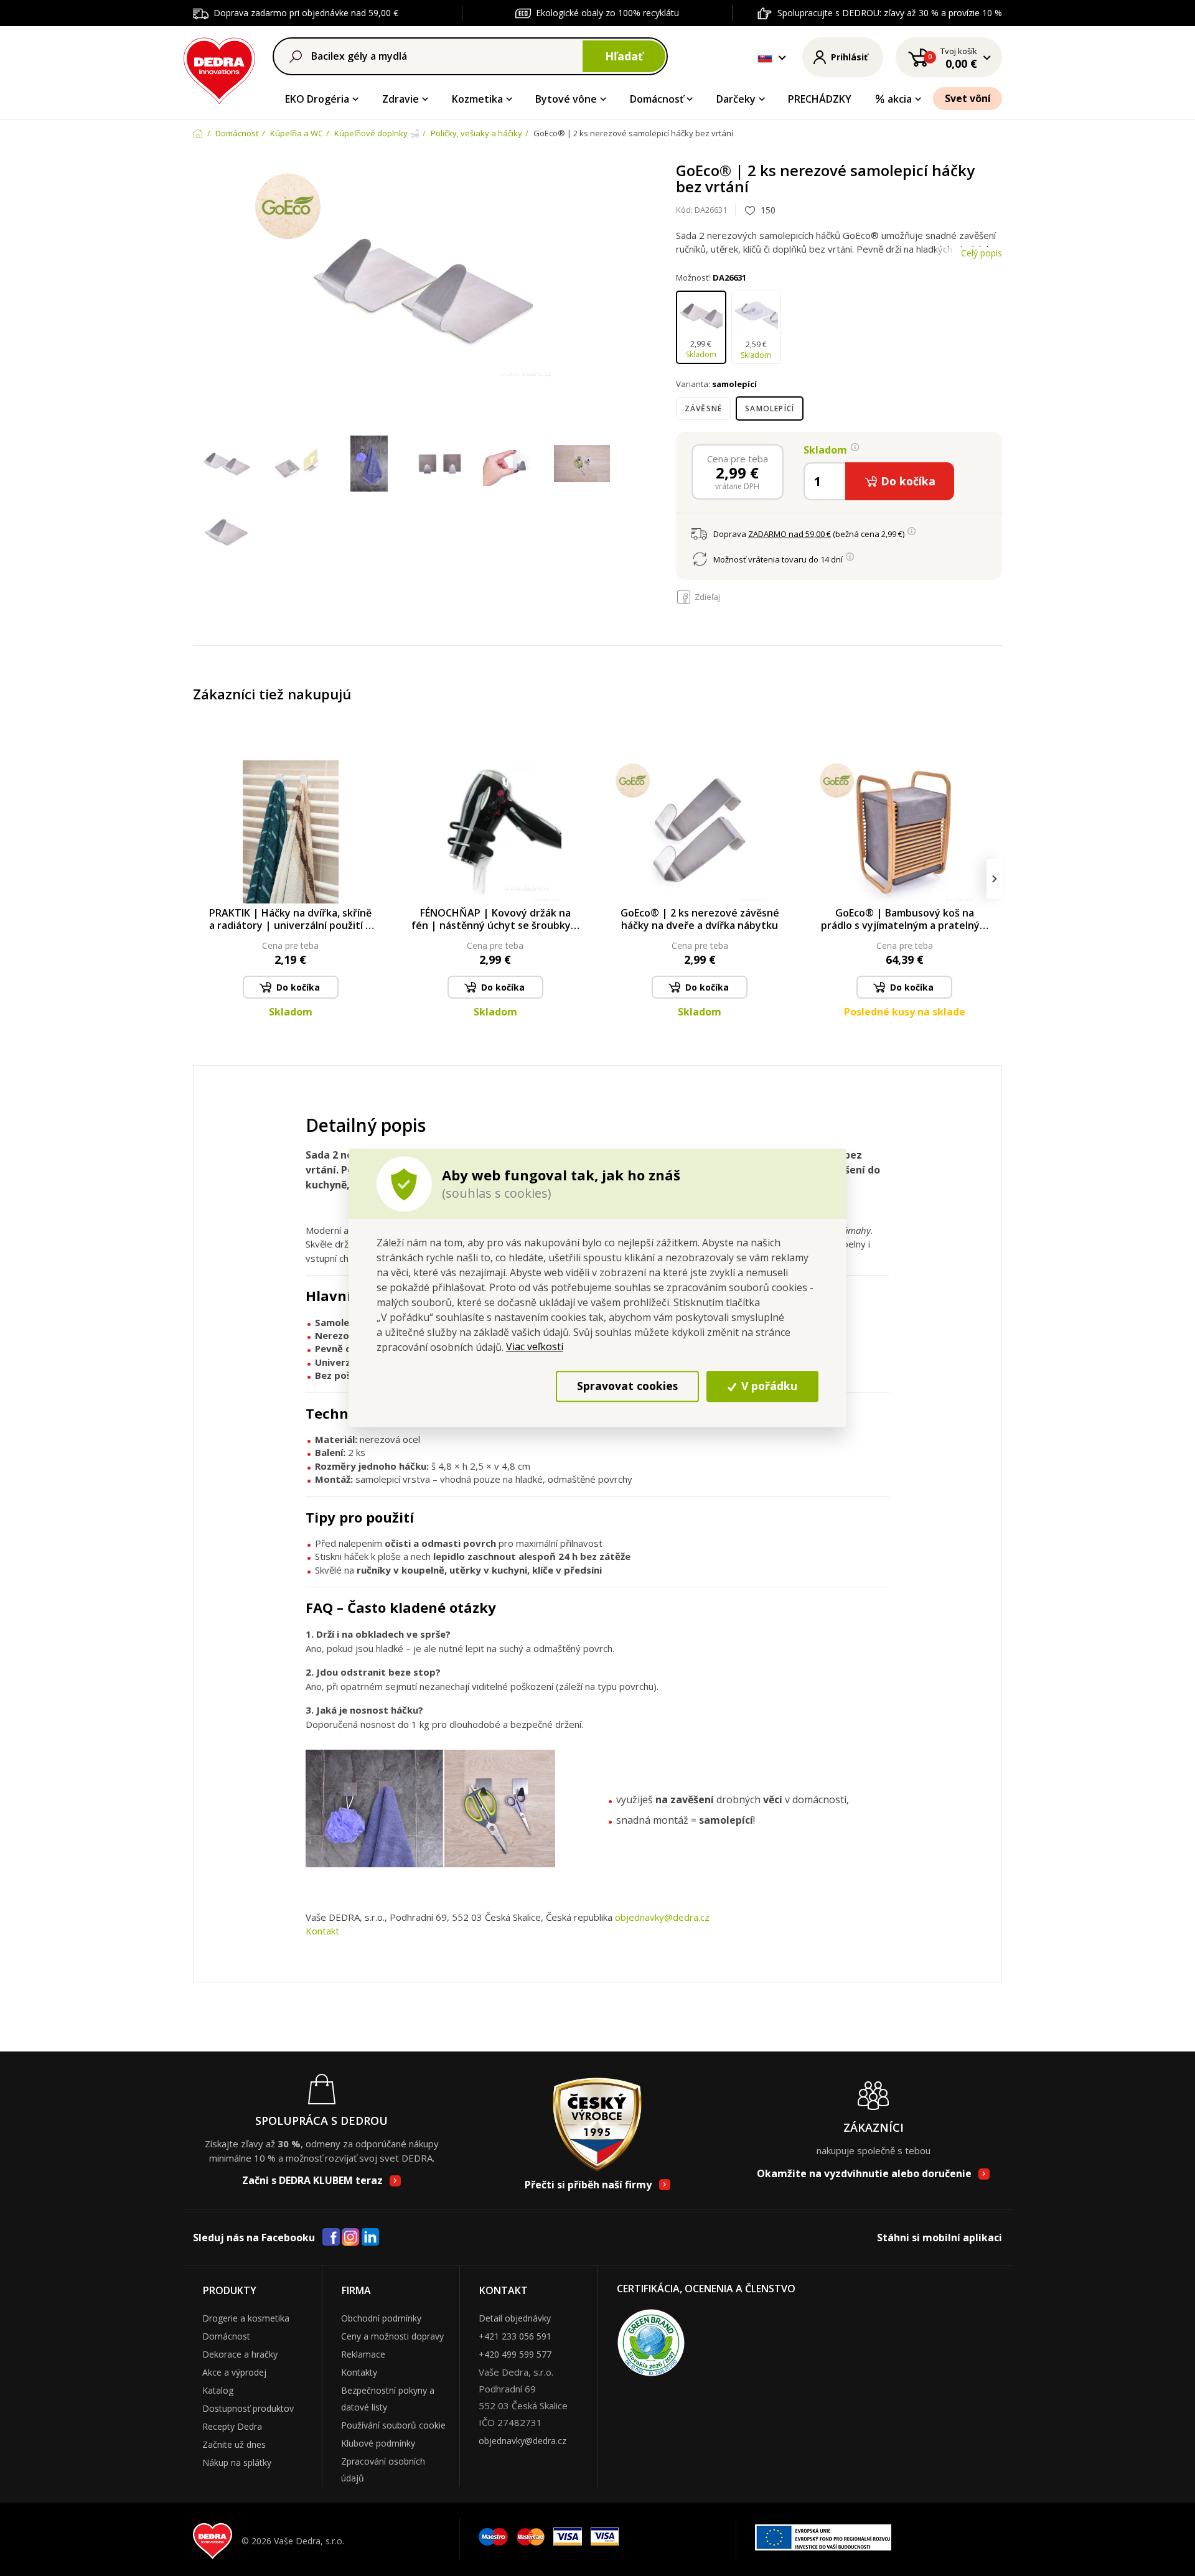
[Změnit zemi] (765, 57)
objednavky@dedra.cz (662, 1917)
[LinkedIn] (370, 2238)
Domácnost (226, 2336)
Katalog (218, 2390)
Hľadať (624, 56)
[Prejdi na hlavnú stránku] (219, 69)
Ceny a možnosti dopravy (392, 2336)
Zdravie (401, 99)
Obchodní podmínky (381, 2318)
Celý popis (982, 253)
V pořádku (768, 1386)
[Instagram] (351, 2238)
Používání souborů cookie (393, 2425)
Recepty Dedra (232, 2426)
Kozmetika (477, 99)
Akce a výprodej (234, 2372)
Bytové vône (566, 99)
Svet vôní (968, 98)
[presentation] (201, 879)
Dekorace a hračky (240, 2354)
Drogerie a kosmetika (246, 2318)
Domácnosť (657, 99)
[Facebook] (331, 2238)
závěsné (703, 408)
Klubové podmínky (378, 2443)
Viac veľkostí (535, 1346)
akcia (900, 99)
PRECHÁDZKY (820, 99)
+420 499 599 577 (515, 2354)
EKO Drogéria (317, 99)
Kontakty (359, 2372)
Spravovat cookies (627, 1386)
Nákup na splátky (237, 2462)
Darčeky (736, 99)
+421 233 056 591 (515, 2336)
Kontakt (322, 1931)
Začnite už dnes (234, 2444)
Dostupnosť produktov (248, 2408)
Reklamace (363, 2354)
